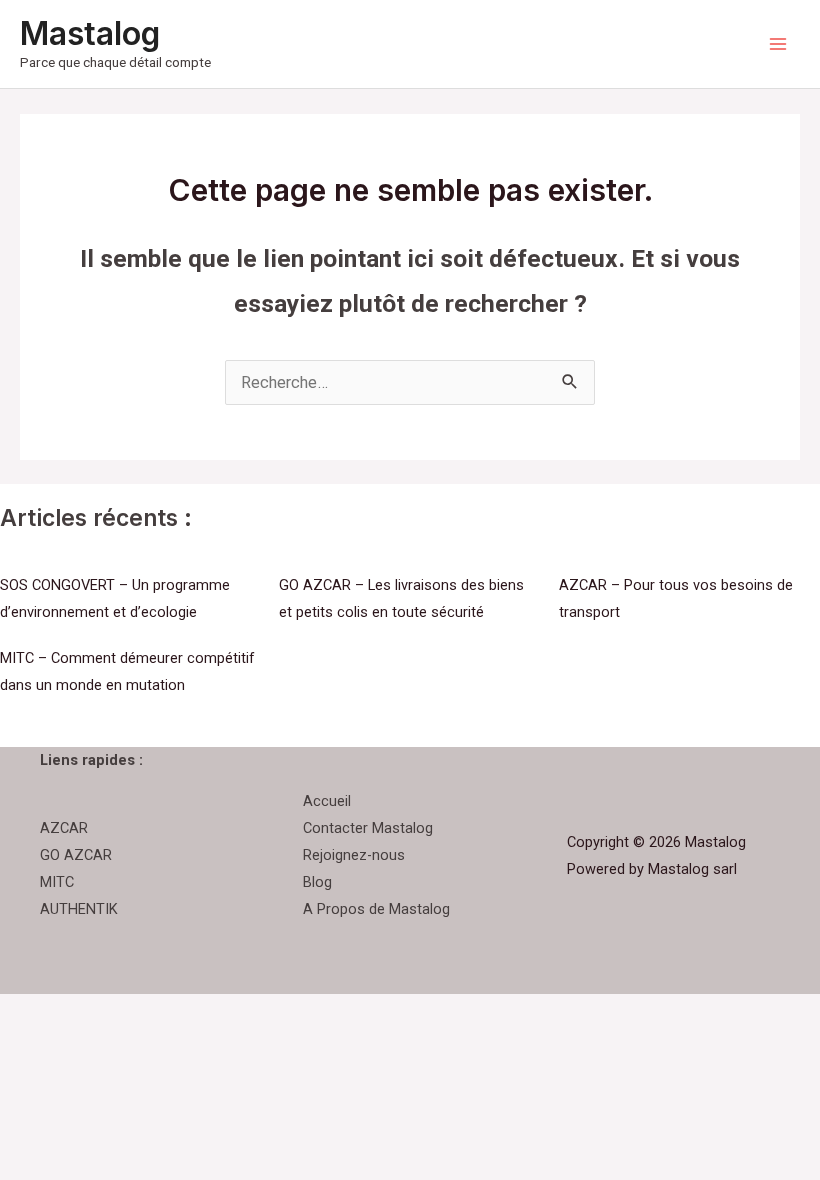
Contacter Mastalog (368, 828)
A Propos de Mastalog (376, 909)
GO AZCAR (76, 855)
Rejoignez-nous (354, 855)
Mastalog (90, 33)
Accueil (327, 801)
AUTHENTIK (79, 909)
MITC (57, 882)
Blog (317, 882)
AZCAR (64, 828)
